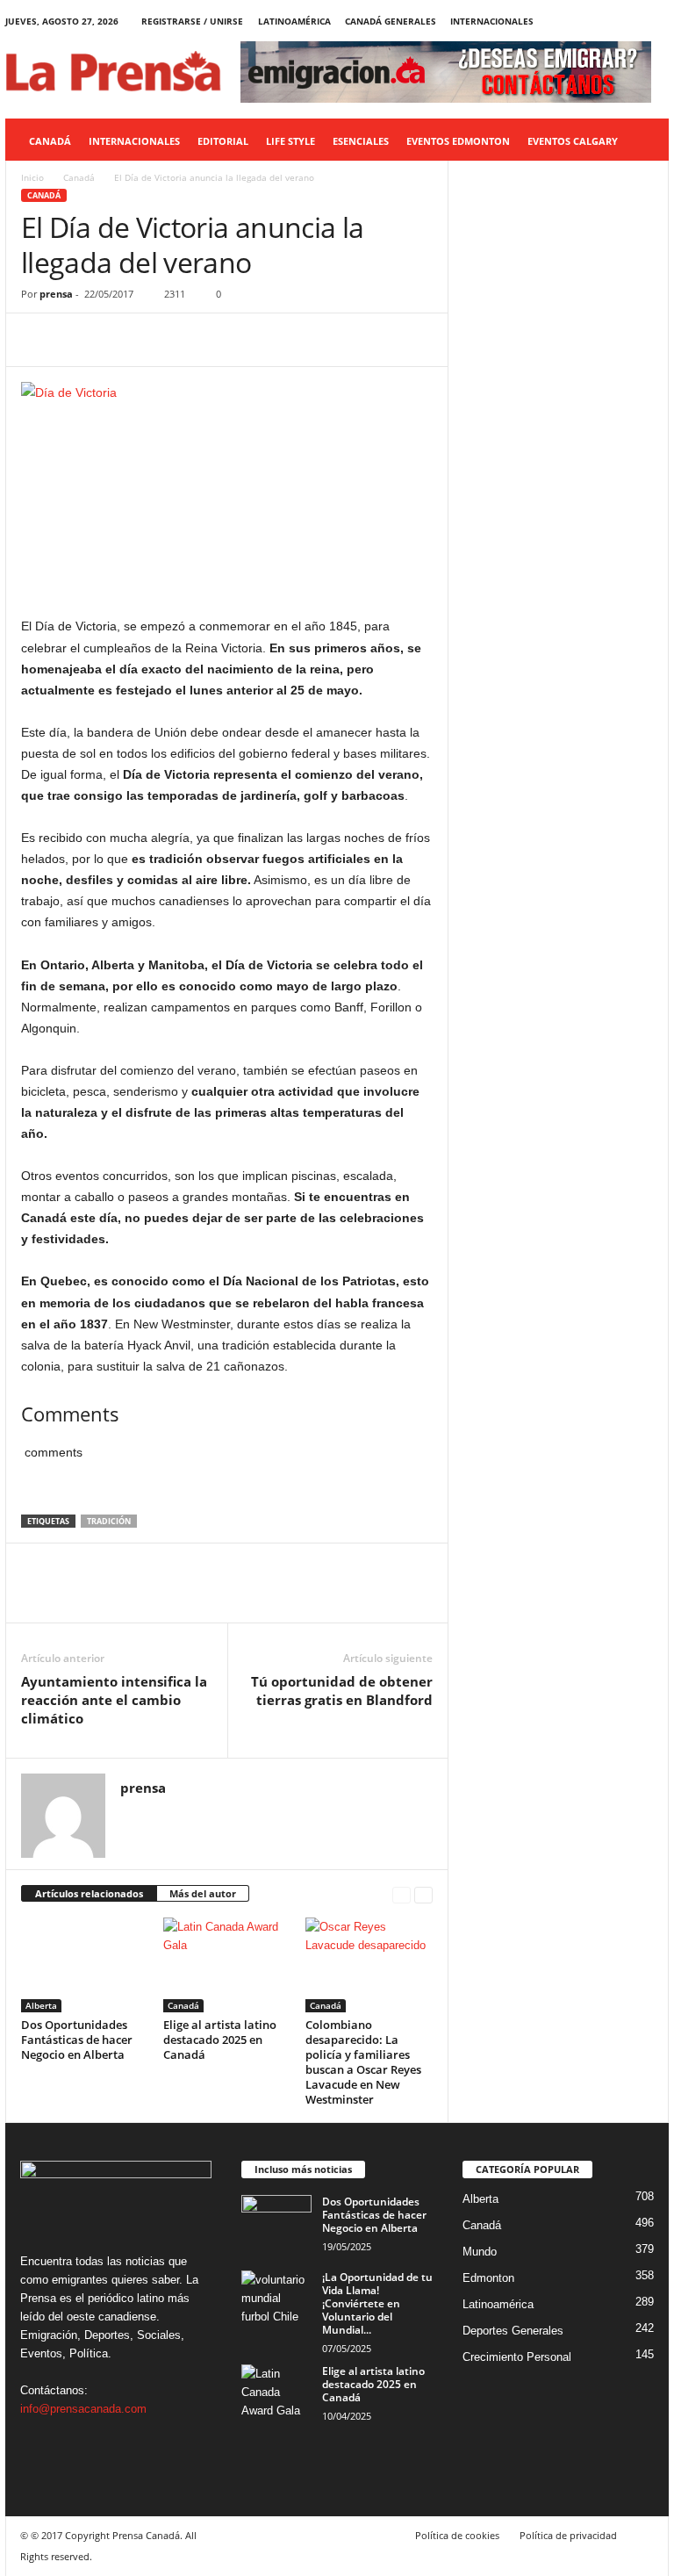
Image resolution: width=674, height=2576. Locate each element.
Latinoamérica (294, 21)
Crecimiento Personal (517, 2357)
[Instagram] (601, 22)
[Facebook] (574, 22)
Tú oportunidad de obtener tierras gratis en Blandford (342, 1691)
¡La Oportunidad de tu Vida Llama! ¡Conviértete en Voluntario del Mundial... (377, 2303)
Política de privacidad (568, 2535)
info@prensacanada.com (83, 2409)
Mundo (480, 2252)
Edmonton (488, 2278)
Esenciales (361, 141)
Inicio (32, 177)
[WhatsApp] (160, 340)
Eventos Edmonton (458, 141)
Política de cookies (457, 2535)
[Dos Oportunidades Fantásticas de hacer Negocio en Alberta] (85, 1965)
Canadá (50, 141)
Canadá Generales (391, 21)
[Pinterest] (119, 340)
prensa (56, 294)
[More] (201, 340)
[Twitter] (628, 22)
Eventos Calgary (573, 141)
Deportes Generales (513, 2331)
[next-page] (423, 1894)
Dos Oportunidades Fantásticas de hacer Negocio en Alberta (77, 2040)
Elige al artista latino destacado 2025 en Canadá (220, 2040)
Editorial (223, 141)
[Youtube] (656, 22)
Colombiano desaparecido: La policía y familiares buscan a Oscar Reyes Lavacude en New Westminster (363, 2062)
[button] (642, 141)
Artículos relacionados (89, 1893)
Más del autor (203, 1893)
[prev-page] (402, 1894)
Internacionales (492, 21)
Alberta (41, 2005)
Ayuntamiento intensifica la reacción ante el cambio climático (114, 1700)
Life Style (290, 141)
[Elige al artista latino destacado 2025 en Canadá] (227, 1965)
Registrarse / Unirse (192, 21)
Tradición (109, 1521)
